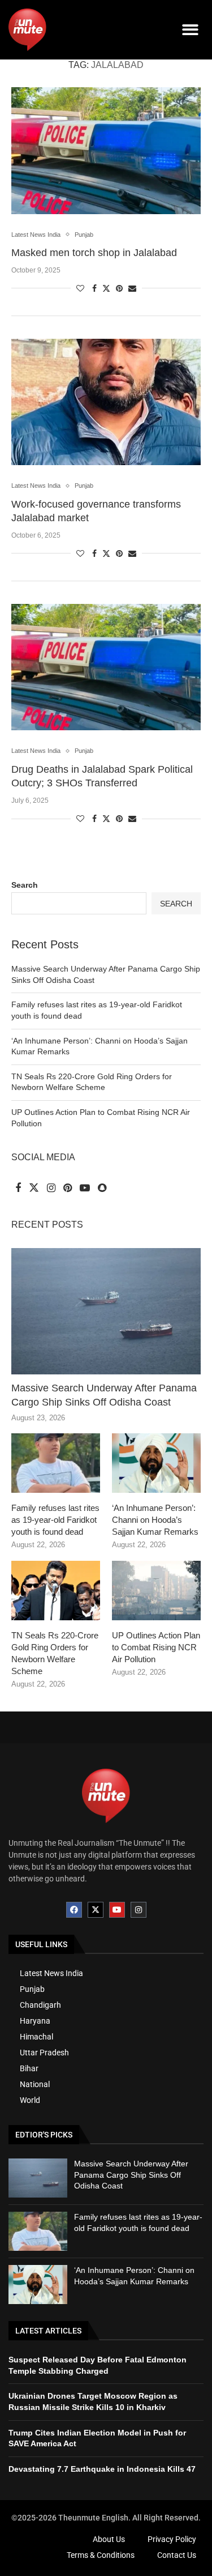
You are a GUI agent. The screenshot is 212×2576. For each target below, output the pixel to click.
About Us (109, 2539)
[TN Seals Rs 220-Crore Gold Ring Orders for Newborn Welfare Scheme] (56, 1591)
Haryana (35, 2021)
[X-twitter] (96, 1910)
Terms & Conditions (101, 2555)
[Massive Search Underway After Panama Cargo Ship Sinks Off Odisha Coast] (106, 1311)
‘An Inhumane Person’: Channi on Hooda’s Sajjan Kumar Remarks (155, 1520)
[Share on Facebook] (94, 288)
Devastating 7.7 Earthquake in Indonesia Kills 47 (102, 2469)
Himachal (36, 2037)
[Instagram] (139, 1910)
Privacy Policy (172, 2539)
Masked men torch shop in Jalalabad (94, 253)
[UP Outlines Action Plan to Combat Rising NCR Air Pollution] (156, 1591)
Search (25, 885)
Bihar (29, 2068)
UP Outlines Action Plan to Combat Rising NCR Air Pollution (156, 1647)
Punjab (32, 1989)
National (35, 2084)
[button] (191, 30)
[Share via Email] (132, 288)
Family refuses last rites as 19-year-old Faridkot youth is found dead (55, 1520)
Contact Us (177, 2555)
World (30, 2100)
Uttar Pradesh (44, 2053)
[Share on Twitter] (106, 288)
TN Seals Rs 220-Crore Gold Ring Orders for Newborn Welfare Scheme (55, 1653)
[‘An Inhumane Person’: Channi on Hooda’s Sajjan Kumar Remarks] (156, 1463)
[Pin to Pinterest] (119, 288)
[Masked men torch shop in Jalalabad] (106, 150)
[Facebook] (74, 1910)
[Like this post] (80, 288)
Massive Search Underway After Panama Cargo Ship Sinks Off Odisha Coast (104, 1395)
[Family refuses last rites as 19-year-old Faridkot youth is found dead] (56, 1463)
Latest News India (51, 1973)
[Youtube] (117, 1910)
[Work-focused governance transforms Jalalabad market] (106, 402)
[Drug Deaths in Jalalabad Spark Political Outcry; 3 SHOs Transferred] (106, 667)
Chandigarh (40, 2005)
